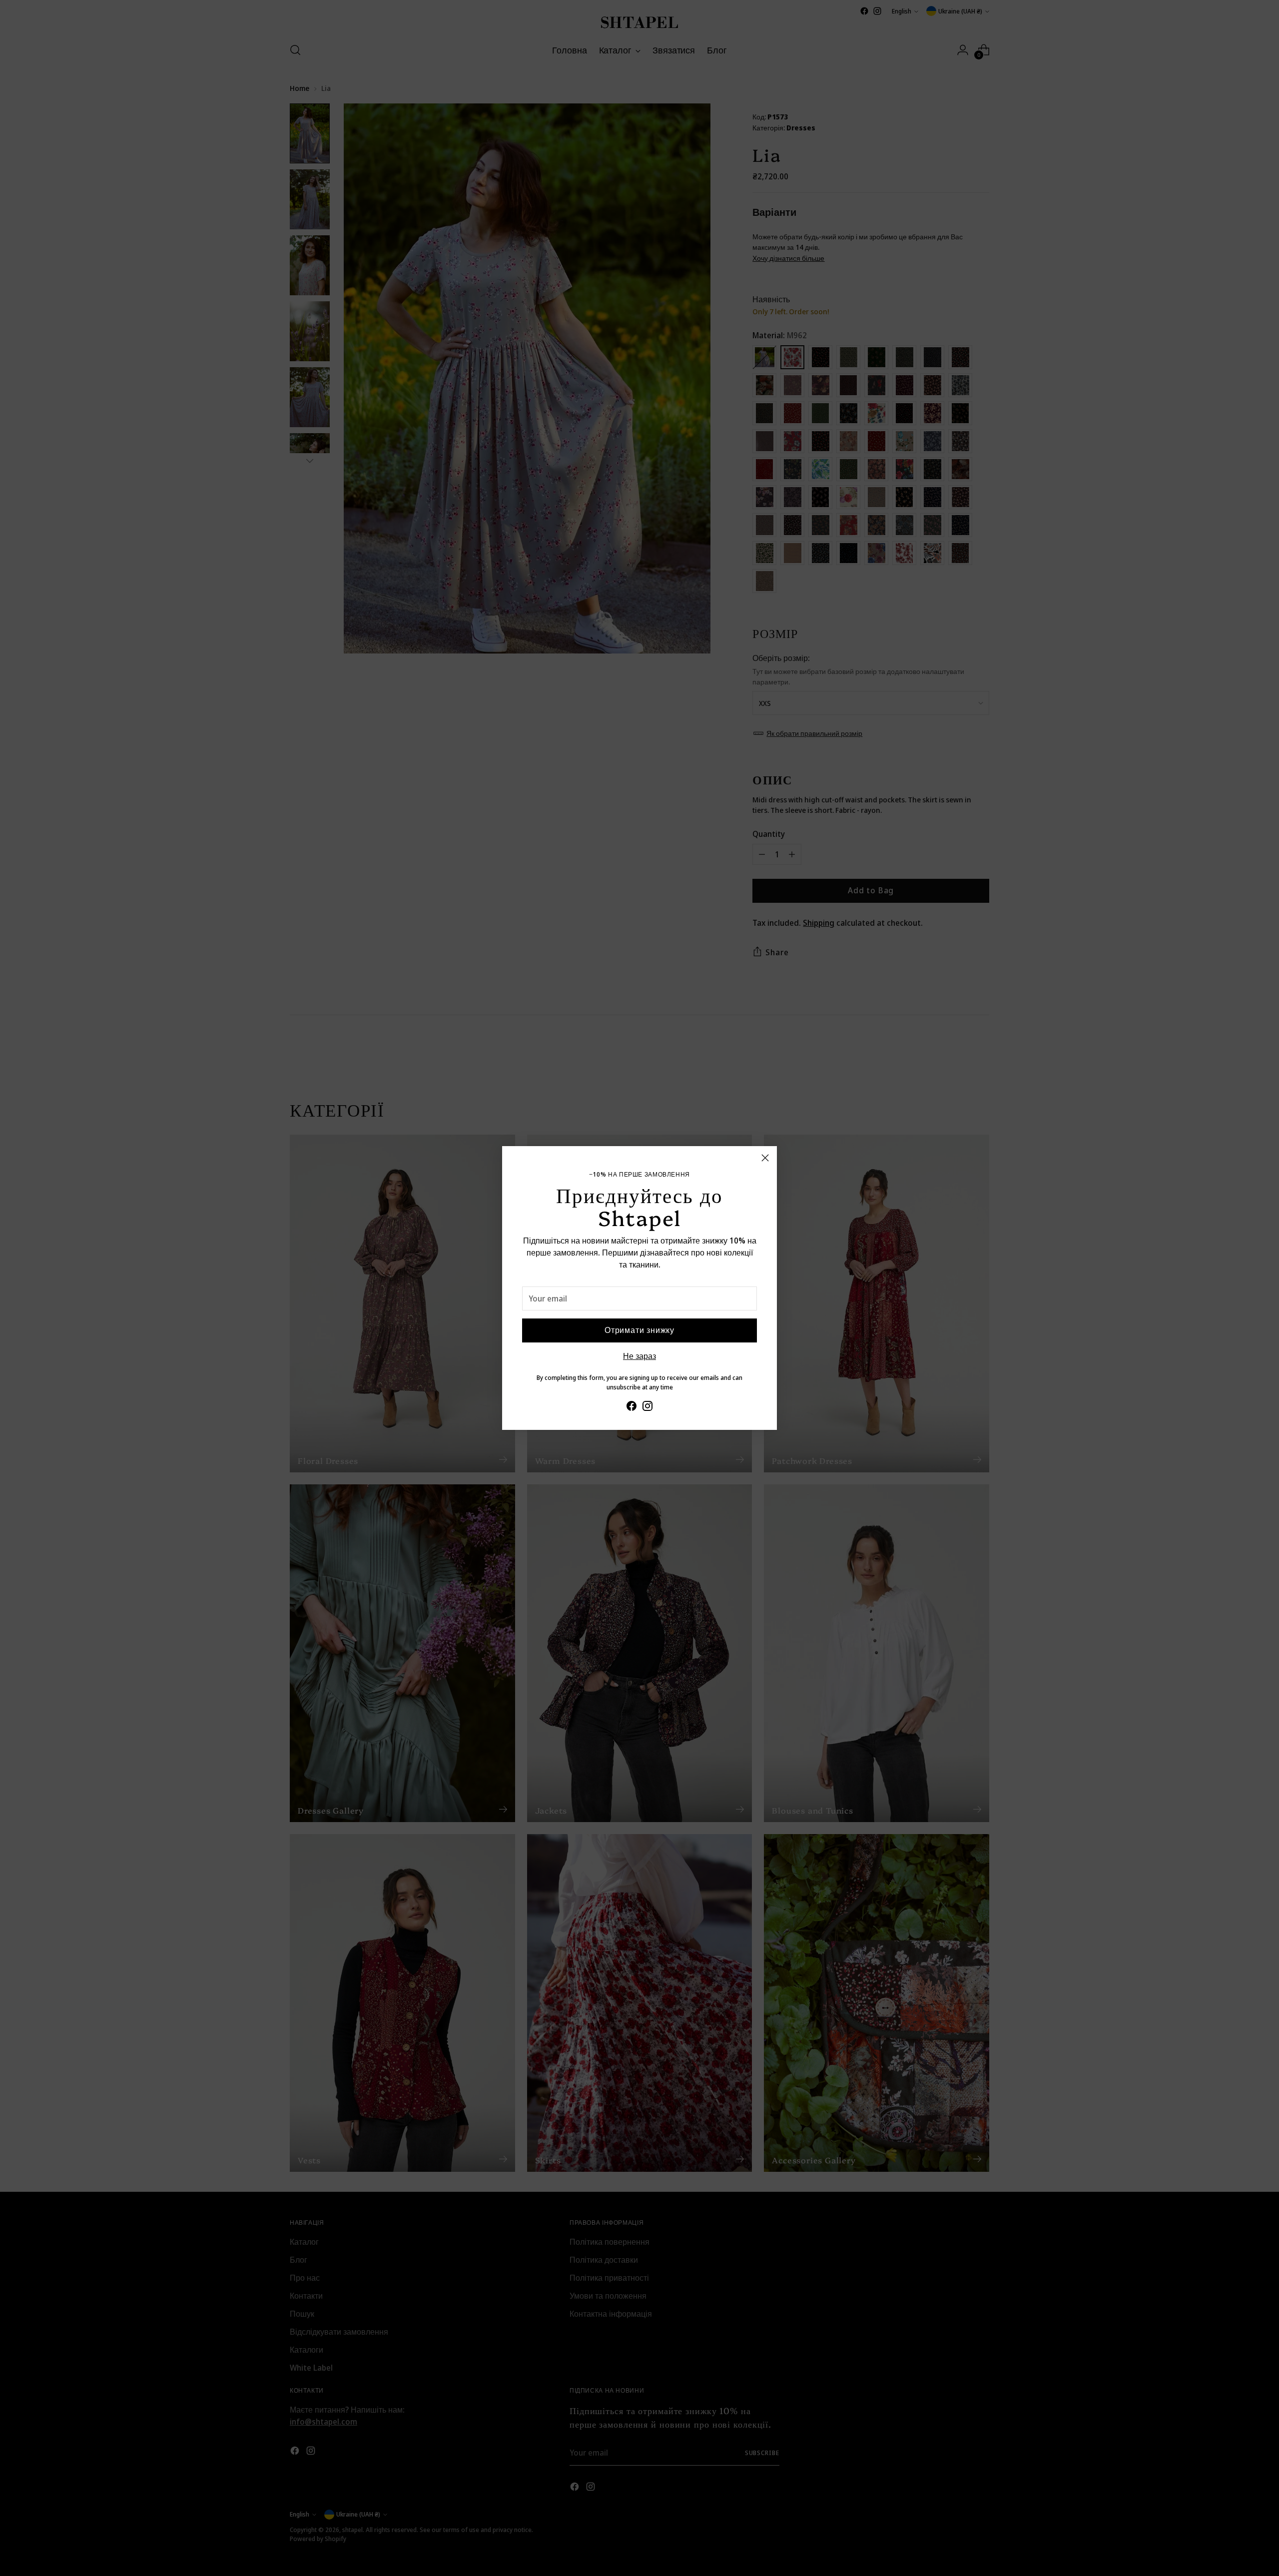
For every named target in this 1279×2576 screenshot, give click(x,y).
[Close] (765, 1158)
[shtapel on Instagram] (647, 1407)
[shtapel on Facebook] (632, 1407)
